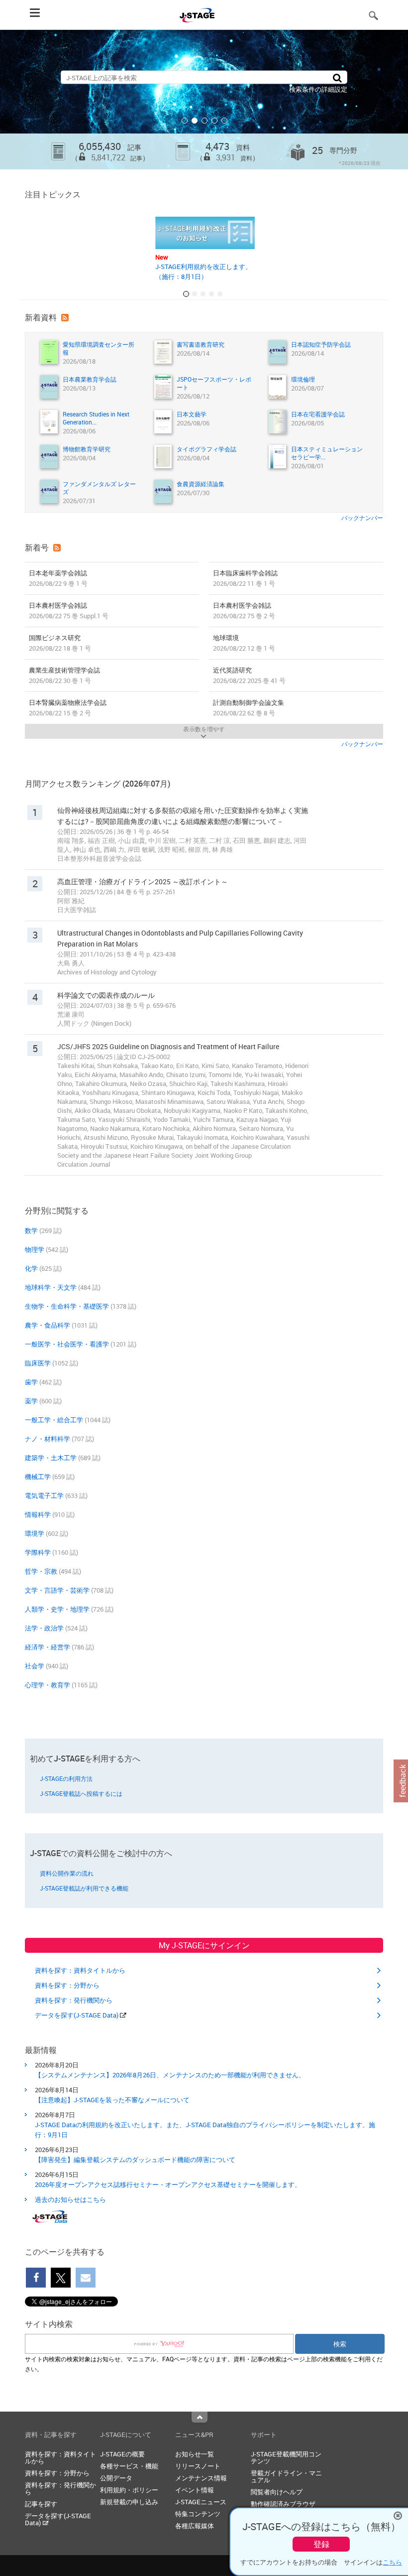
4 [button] (214, 121)
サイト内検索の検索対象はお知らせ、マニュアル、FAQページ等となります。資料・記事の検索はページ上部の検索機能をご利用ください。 (204, 2364)
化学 (31, 1268)
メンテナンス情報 (201, 2478)
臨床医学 (38, 1363)
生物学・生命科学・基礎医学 (67, 1306)
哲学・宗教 (41, 1571)
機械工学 (38, 1477)
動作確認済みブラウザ (283, 2504)
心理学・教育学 (48, 1685)
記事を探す (41, 2504)
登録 (321, 2544)
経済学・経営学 (48, 1647)
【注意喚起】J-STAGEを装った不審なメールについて (112, 2100)
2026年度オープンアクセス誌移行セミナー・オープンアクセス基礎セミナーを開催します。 (168, 2184)
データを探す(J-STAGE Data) (77, 2015)
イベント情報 (195, 2490)
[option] (204, 100)
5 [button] (224, 121)
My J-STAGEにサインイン (204, 1945)
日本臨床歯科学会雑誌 (245, 578)
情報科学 (38, 1514)
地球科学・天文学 (51, 1287)
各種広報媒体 (195, 2526)
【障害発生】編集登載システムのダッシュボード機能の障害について (135, 2160)
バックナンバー (362, 518)
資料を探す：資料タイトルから (80, 1970)
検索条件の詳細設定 (318, 89)
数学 (31, 1230)
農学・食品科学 (48, 1325)
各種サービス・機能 (129, 2466)
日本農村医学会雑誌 (69, 610)
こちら (392, 2562)
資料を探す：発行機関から (74, 2000)
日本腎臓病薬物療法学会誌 (68, 708)
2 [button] (195, 121)
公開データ (116, 2478)
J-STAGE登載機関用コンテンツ (286, 2457)
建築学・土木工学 (51, 1458)
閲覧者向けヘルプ (277, 2492)
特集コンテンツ (198, 2514)
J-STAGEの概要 (122, 2454)
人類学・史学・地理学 (57, 1609)
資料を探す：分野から (67, 1985)
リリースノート (198, 2466)
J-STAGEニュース (201, 2502)
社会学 (35, 1666)
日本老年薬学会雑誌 (58, 578)
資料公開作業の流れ (67, 1873)
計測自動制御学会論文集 (249, 708)
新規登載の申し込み (129, 2502)
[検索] (337, 77)
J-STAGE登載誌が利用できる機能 (84, 1888)
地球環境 (244, 643)
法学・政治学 (44, 1628)
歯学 (31, 1382)
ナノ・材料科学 (48, 1439)
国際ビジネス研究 (60, 643)
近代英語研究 (249, 675)
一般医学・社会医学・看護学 (67, 1344)
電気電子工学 (44, 1495)
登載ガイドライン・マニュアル (286, 2476)
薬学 (31, 1401)
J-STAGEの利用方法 (66, 1778)
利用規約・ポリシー (129, 2490)
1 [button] (185, 121)
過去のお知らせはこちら (70, 2199)
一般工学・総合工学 (54, 1420)
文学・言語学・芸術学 (57, 1590)
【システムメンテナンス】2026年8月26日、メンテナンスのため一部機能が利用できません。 (170, 2075)
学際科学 (38, 1552)
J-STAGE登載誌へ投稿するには (81, 1793)
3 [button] (204, 121)
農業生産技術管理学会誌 (64, 675)
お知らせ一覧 (195, 2454)
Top (200, 2417)
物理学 (35, 1249)
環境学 (35, 1533)
